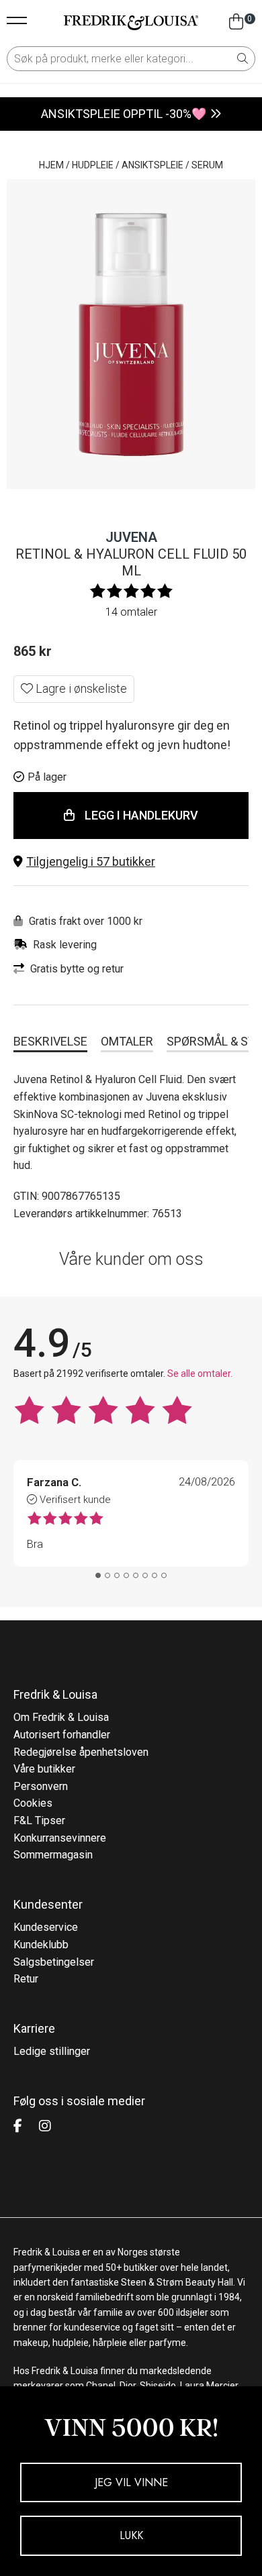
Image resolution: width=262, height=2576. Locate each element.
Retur (26, 1979)
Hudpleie (93, 165)
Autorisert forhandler (62, 1735)
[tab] (98, 1575)
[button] (131, 862)
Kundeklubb (41, 1945)
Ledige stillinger (52, 2051)
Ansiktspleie (152, 165)
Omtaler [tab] (127, 1041)
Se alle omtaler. (200, 1374)
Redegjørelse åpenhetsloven (81, 1752)
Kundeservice (46, 1927)
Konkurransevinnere (60, 1838)
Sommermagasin (53, 1855)
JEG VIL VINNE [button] (131, 2482)
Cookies (33, 1803)
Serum (207, 165)
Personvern (41, 1786)
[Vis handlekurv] (236, 22)
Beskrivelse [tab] (50, 1041)
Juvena (131, 537)
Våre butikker (44, 1769)
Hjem (51, 165)
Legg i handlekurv (141, 815)
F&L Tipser (39, 1821)
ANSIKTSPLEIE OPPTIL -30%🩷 (124, 114)
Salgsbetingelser (54, 1962)
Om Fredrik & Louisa (61, 1717)
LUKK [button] (131, 2535)
